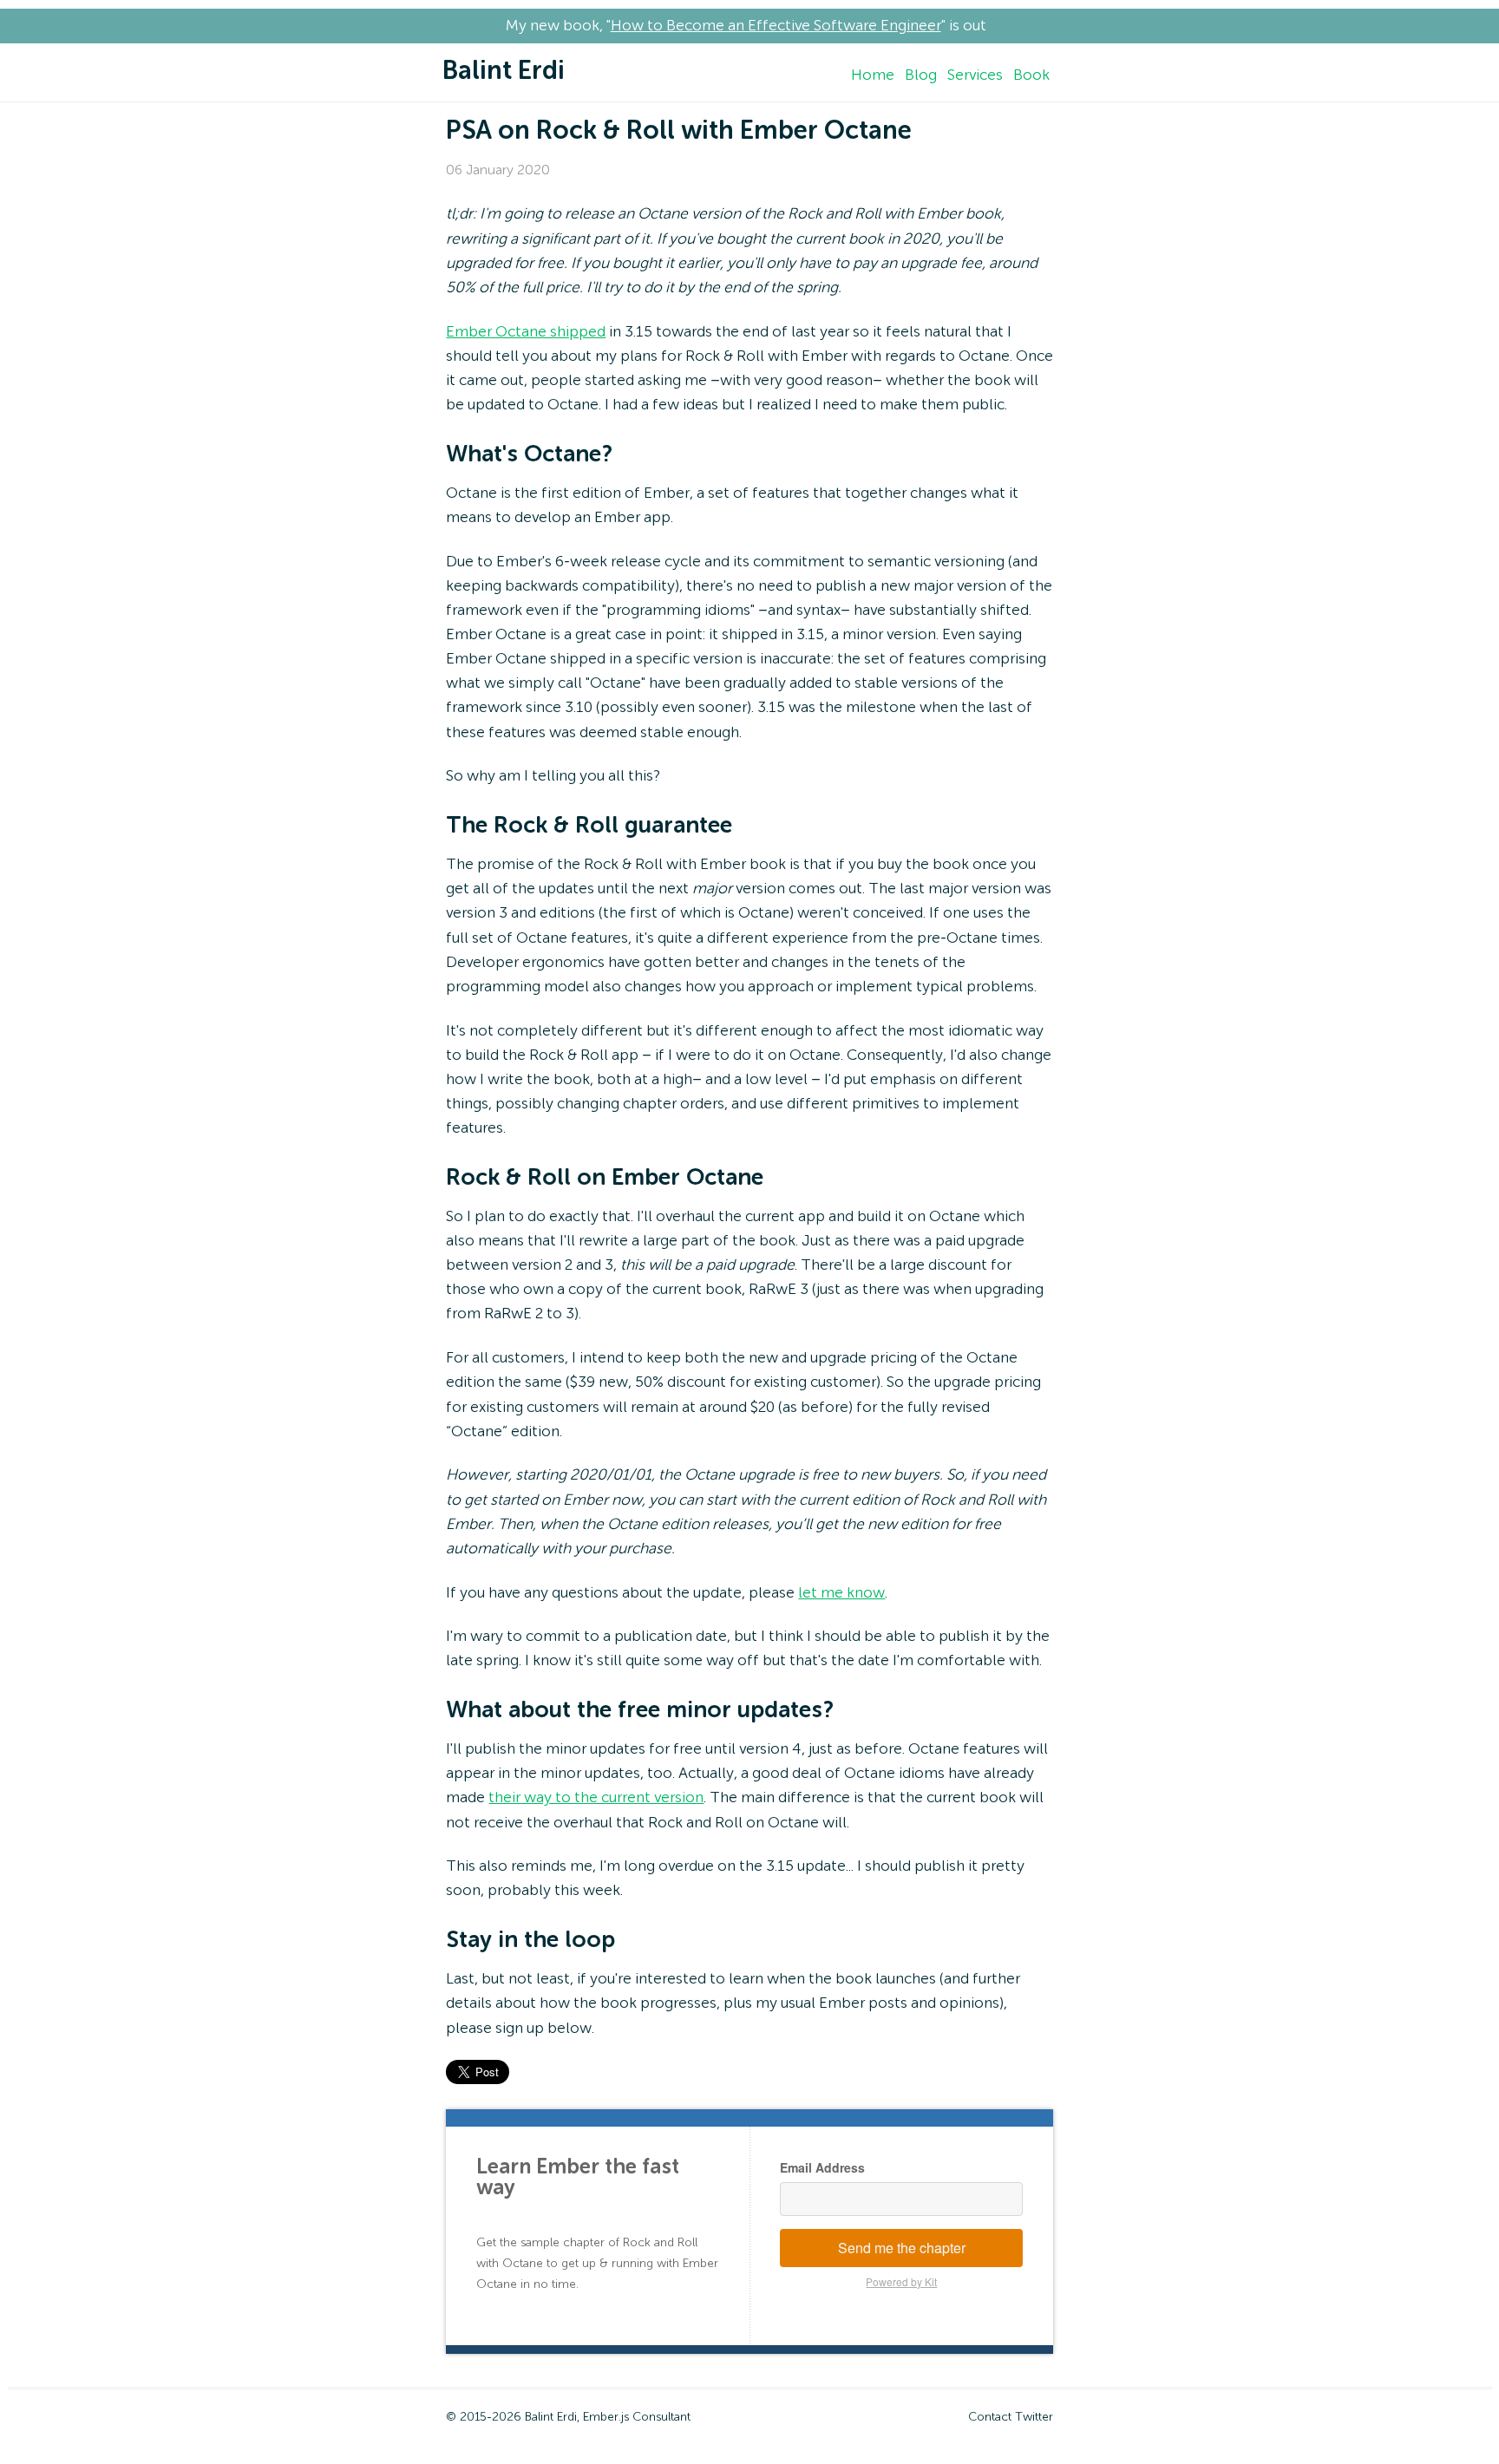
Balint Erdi (504, 72)
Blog (921, 75)
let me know (841, 1593)
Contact (990, 2417)
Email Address (822, 2167)
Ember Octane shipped (526, 332)
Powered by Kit (901, 2281)
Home (873, 75)
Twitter (1034, 2417)
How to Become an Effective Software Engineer (776, 26)
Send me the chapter (902, 2248)
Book (1031, 75)
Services (975, 75)
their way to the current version (596, 1798)
